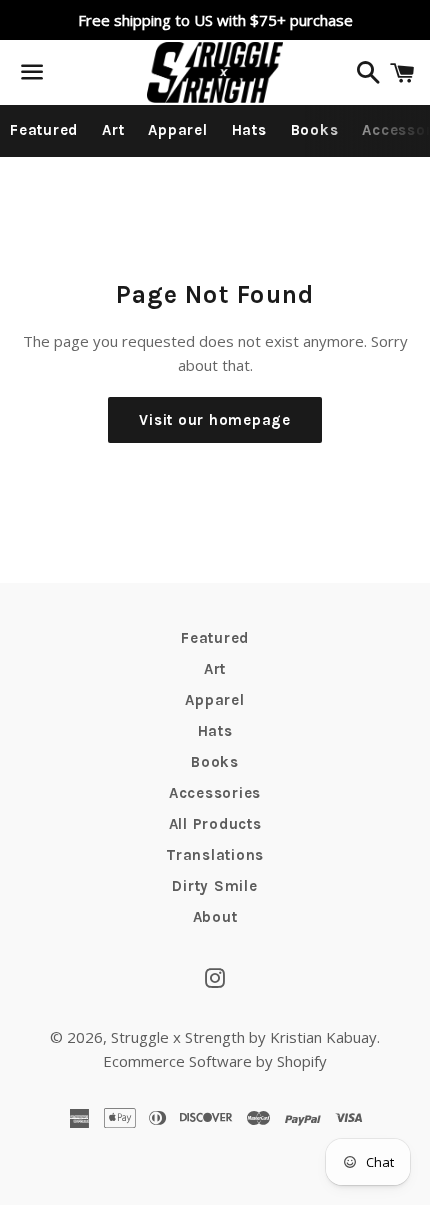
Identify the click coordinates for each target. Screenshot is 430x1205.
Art (113, 130)
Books (315, 130)
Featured (44, 130)
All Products (215, 824)
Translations (215, 855)
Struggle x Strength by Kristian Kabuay (244, 1037)
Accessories (215, 793)
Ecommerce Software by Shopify (215, 1061)
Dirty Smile (214, 886)
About (215, 917)
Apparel (177, 130)
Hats (249, 130)
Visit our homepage (215, 420)
